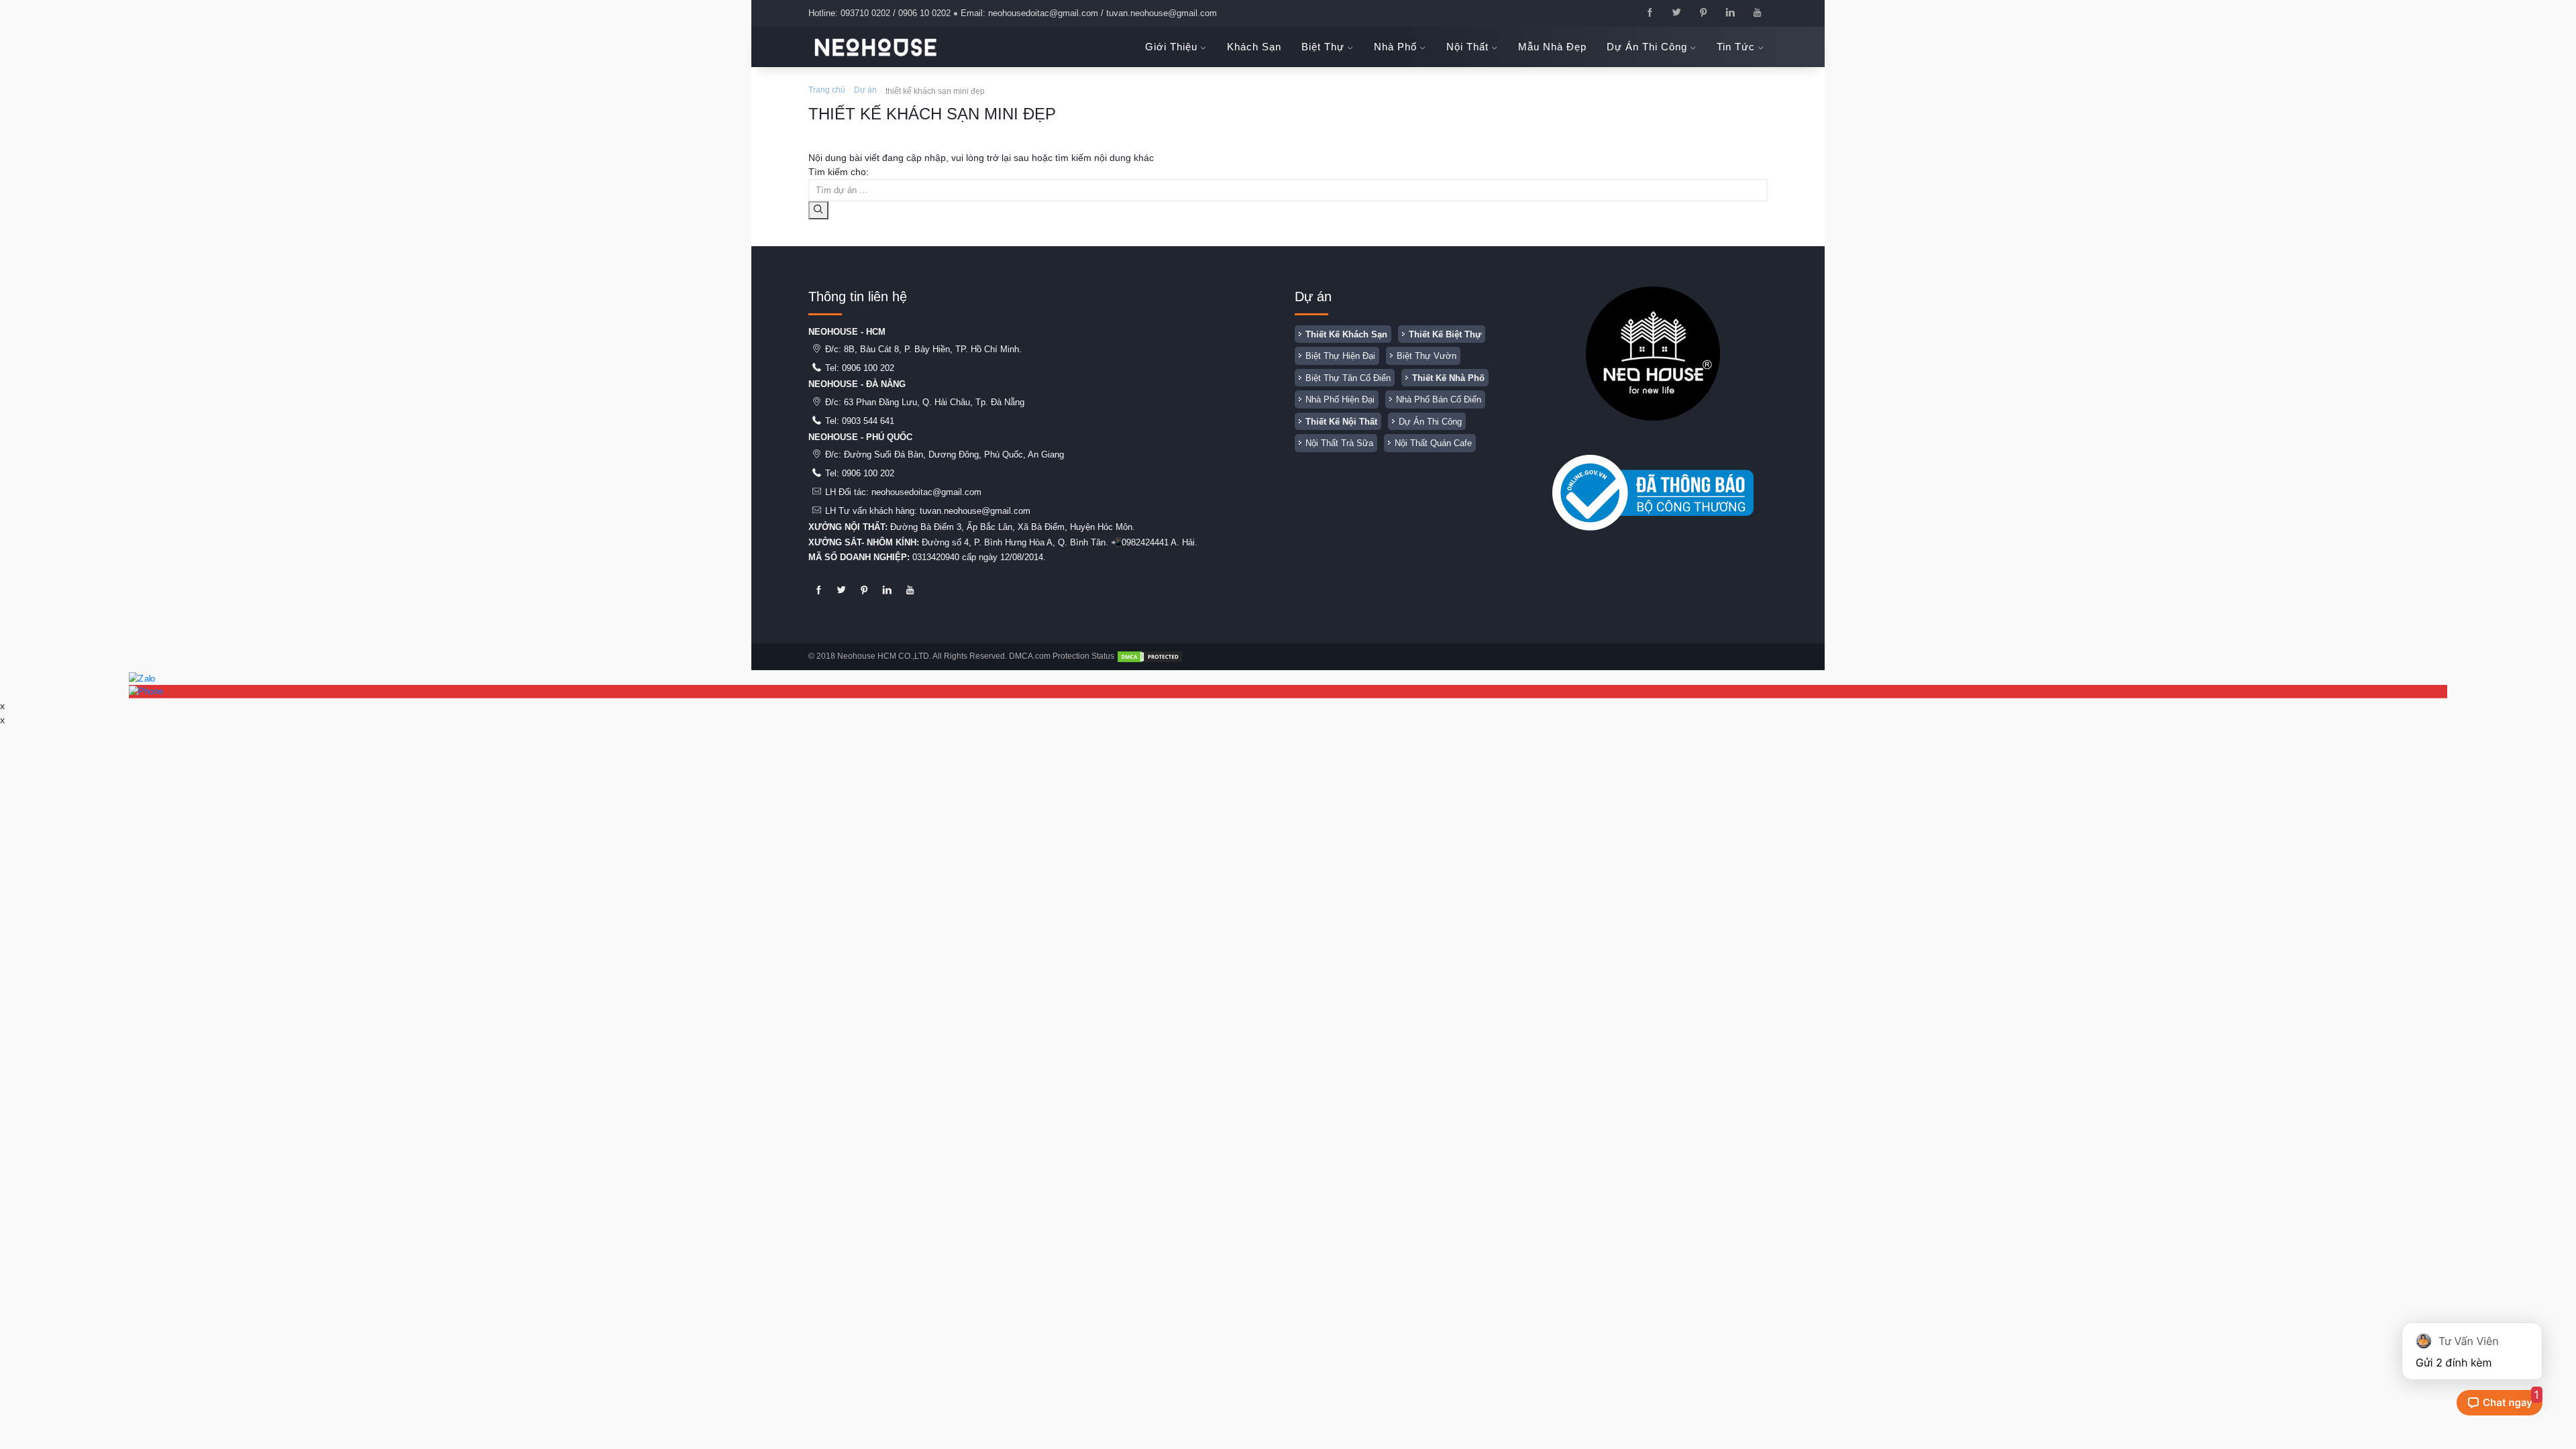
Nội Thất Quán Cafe (1433, 443)
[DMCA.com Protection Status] (1150, 656)
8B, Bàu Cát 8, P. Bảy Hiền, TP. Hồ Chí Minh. (933, 349)
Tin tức (1737, 47)
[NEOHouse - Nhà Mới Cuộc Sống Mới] (875, 47)
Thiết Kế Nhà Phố (1448, 378)
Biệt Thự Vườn (1427, 356)
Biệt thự (1325, 47)
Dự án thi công (1649, 47)
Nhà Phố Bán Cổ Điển (1439, 399)
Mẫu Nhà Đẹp (1552, 47)
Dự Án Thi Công (1430, 422)
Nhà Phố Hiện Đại (1340, 399)
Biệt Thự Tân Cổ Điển (1348, 378)
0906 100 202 (868, 368)
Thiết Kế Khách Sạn (1346, 334)
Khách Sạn (1254, 47)
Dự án (865, 90)
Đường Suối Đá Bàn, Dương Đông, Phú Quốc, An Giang (954, 454)
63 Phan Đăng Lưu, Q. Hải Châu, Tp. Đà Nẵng (934, 402)
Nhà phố (1397, 47)
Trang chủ (827, 90)
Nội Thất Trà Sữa (1339, 443)
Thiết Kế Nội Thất (1341, 422)
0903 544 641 (868, 421)
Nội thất (1469, 47)
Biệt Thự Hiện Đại (1340, 356)
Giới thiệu (1173, 47)
